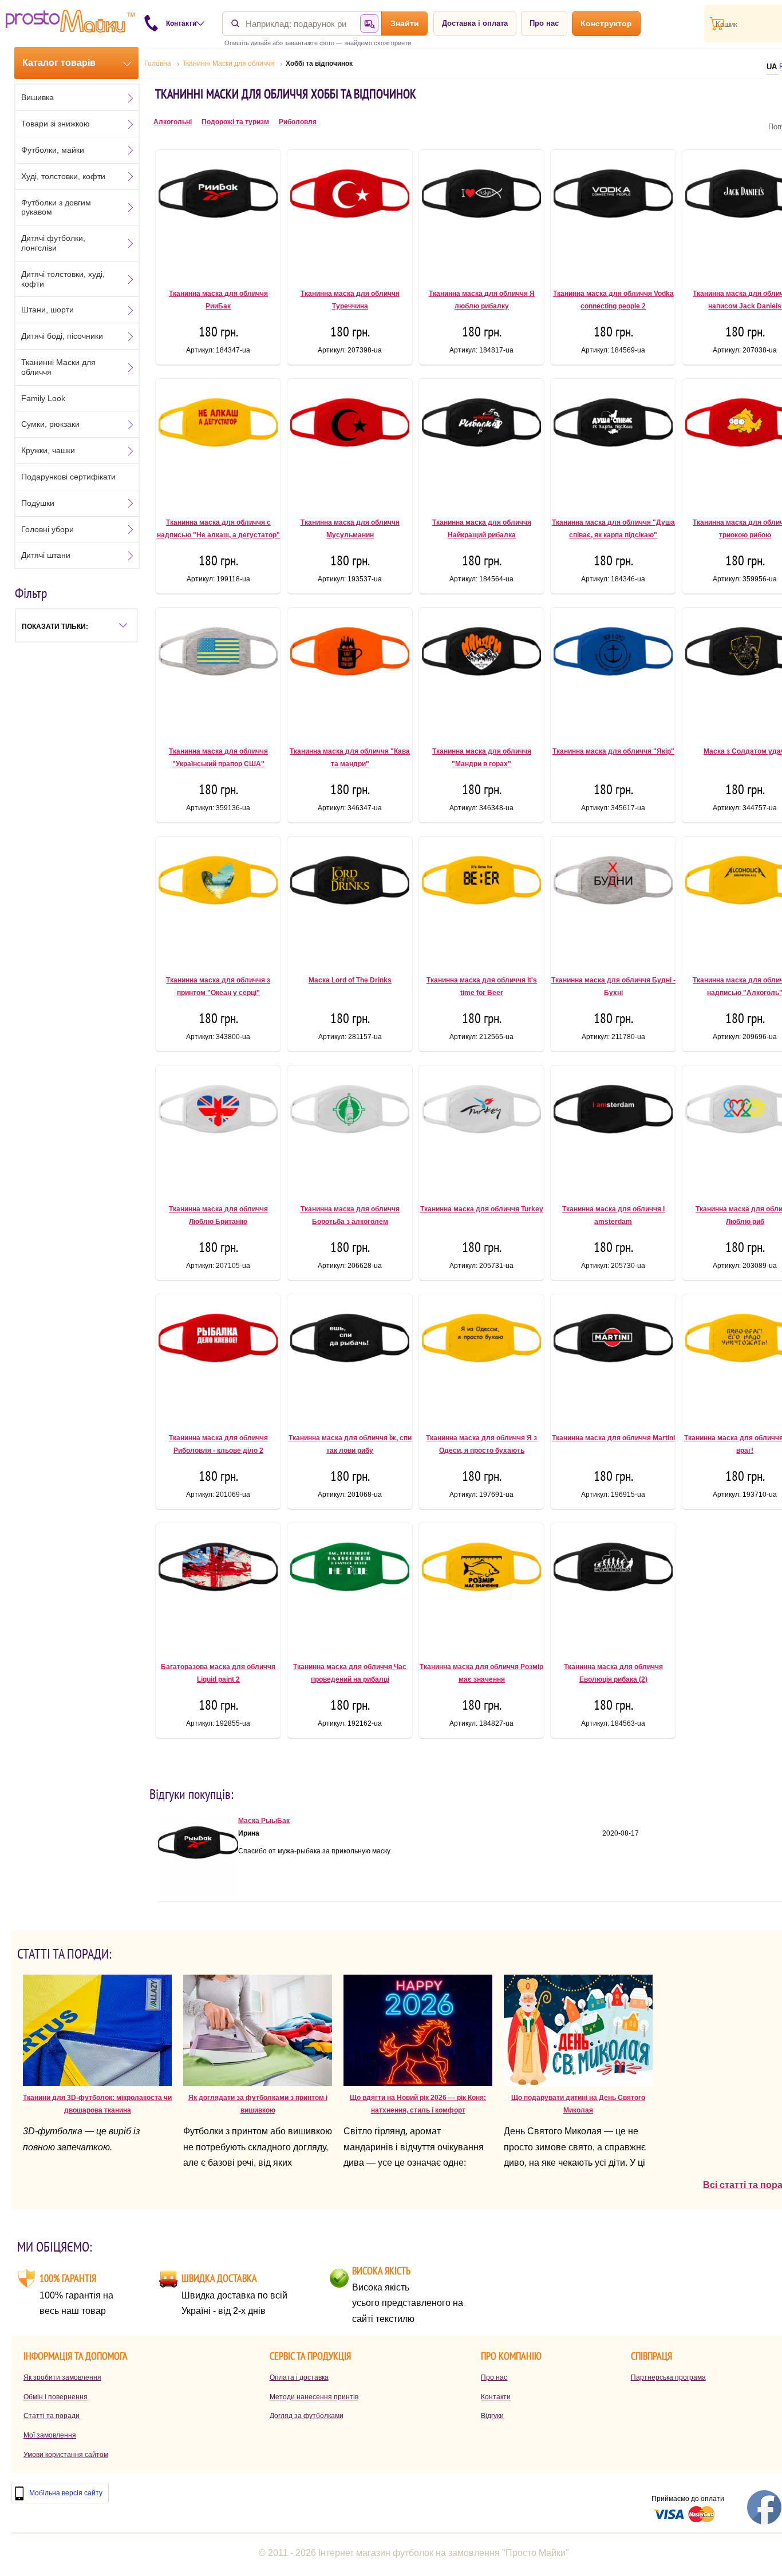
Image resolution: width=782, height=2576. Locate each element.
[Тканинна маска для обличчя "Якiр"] (613, 672)
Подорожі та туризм (235, 122)
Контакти (496, 2397)
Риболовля (298, 122)
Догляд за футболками (307, 2416)
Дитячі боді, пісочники (62, 336)
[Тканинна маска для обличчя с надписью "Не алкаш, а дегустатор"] (218, 443)
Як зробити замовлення (62, 2377)
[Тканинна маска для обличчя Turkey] (481, 1130)
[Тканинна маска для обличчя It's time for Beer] (481, 901)
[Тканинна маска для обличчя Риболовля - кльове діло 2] (218, 1359)
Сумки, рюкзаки (50, 424)
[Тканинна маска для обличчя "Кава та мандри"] (350, 672)
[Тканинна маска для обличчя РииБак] (218, 215)
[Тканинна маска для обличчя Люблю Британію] (218, 1130)
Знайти (405, 23)
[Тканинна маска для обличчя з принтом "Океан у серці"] (218, 901)
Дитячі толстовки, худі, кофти (63, 279)
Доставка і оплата (475, 23)
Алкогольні (173, 122)
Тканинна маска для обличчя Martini (613, 1438)
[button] (76, 625)
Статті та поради (52, 2416)
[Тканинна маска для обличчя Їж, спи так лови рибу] (350, 1359)
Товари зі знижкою (56, 124)
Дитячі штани (46, 555)
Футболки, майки (53, 150)
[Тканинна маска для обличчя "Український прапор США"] (218, 672)
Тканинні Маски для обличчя (58, 367)
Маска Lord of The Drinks (350, 980)
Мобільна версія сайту (66, 2493)
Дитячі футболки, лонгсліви (53, 243)
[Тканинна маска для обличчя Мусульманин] (350, 443)
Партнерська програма (668, 2377)
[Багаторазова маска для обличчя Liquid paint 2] (218, 1588)
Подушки (38, 503)
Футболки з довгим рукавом (56, 207)
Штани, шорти (48, 310)
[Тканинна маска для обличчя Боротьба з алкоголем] (350, 1130)
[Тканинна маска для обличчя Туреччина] (350, 215)
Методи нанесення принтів (314, 2397)
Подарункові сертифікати (68, 477)
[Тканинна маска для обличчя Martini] (613, 1359)
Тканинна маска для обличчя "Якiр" (613, 751)
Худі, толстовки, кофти (63, 176)
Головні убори (48, 529)
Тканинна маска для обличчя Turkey (482, 1209)
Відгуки (492, 2416)
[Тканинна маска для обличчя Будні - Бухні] (613, 901)
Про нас (544, 23)
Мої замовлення (50, 2435)
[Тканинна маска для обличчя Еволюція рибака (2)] (613, 1588)
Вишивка (37, 97)
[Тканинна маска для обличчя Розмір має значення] (481, 1588)
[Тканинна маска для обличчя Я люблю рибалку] (481, 215)
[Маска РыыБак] (198, 1893)
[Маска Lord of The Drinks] (350, 901)
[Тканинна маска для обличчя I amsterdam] (613, 1130)
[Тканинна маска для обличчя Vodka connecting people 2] (613, 215)
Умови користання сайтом (66, 2455)
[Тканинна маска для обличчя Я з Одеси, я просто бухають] (481, 1359)
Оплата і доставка (299, 2377)
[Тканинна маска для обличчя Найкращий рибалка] (481, 443)
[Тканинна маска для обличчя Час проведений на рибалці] (350, 1588)
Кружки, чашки (48, 450)
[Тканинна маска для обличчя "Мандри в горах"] (481, 672)
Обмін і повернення (56, 2397)
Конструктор (606, 23)
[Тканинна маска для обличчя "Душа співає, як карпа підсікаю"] (613, 443)
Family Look (43, 398)
